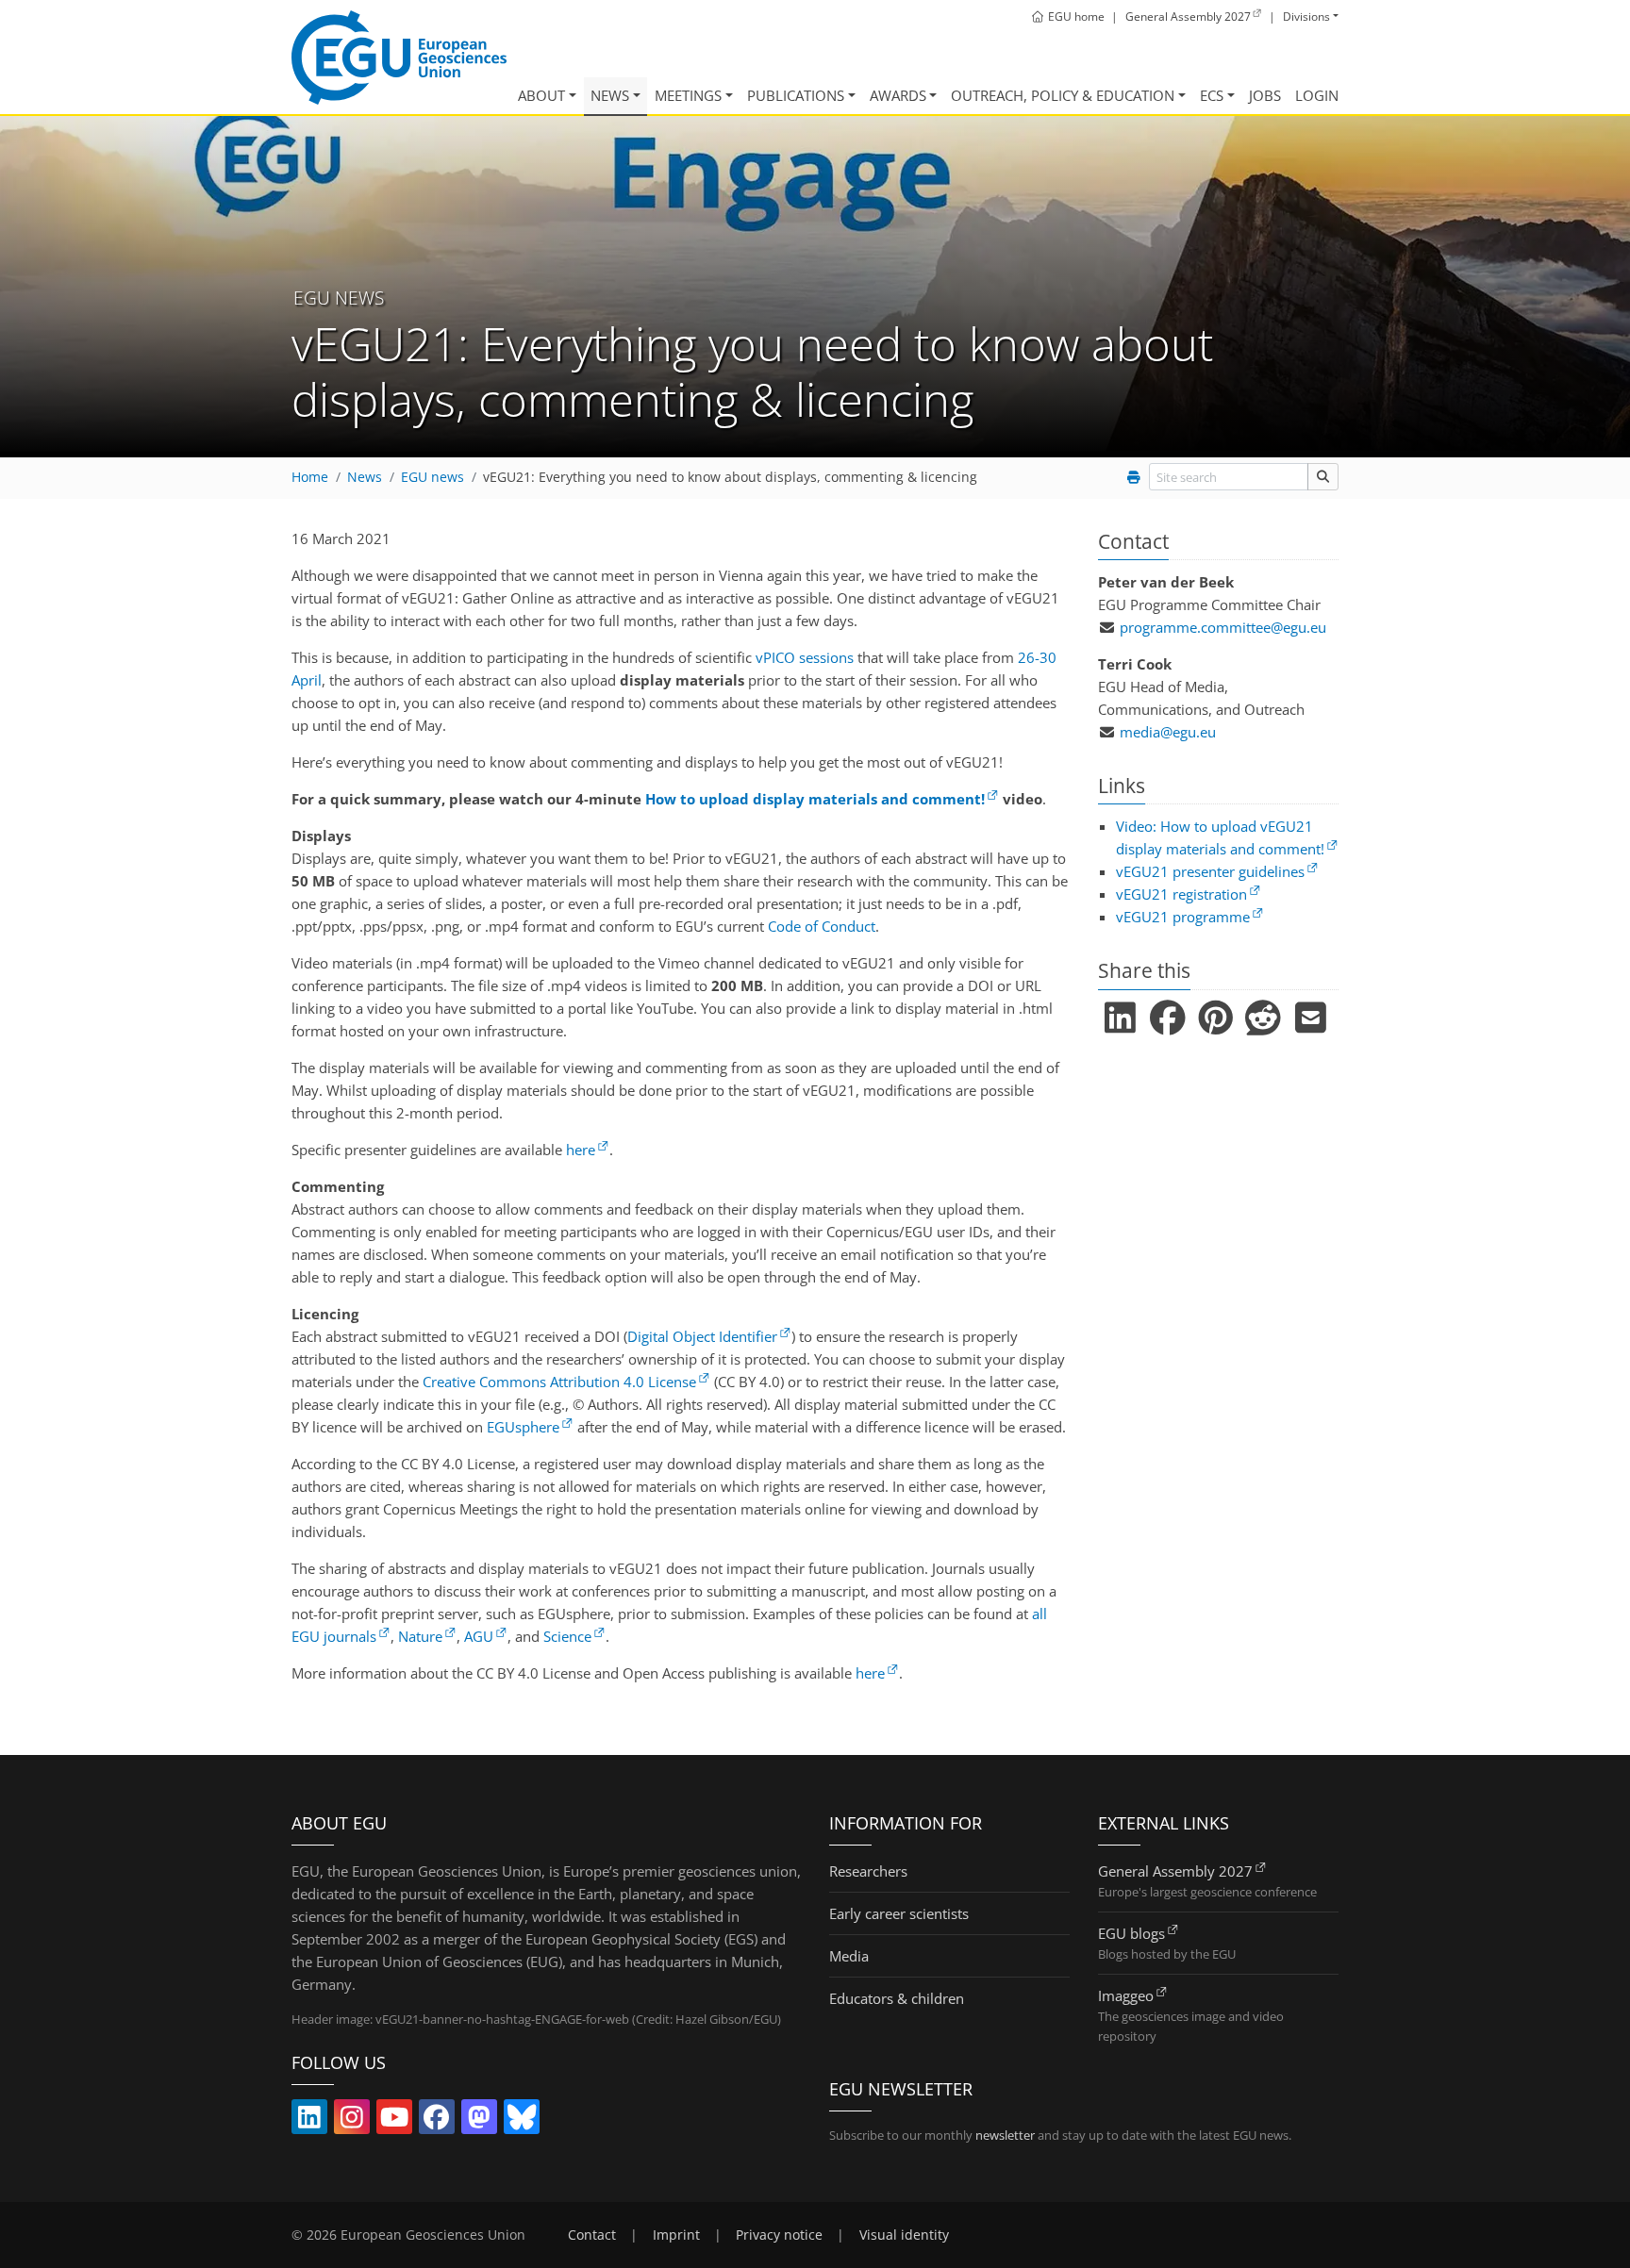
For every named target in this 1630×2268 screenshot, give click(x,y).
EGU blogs (1131, 1933)
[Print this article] (1133, 477)
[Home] (399, 58)
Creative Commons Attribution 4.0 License (559, 1382)
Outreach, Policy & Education (1063, 95)
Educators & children (897, 1998)
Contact (592, 2235)
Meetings (688, 95)
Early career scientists (899, 1913)
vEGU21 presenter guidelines (1210, 871)
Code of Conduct (822, 926)
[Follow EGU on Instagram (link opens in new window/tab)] (352, 2121)
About (541, 95)
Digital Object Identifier (702, 1336)
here (581, 1150)
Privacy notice (779, 2235)
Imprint (676, 2235)
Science (567, 1636)
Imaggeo (1126, 1995)
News (610, 95)
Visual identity (904, 2235)
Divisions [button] (1306, 17)
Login (1317, 95)
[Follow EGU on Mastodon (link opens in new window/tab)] (479, 2121)
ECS (1212, 95)
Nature (420, 1636)
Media (849, 1956)
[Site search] (1323, 477)
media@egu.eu (1168, 732)
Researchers (868, 1871)
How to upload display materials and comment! (815, 799)
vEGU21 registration (1181, 894)
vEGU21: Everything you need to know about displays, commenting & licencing (730, 477)
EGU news (432, 477)
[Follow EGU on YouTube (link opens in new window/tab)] (394, 2121)
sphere (523, 1427)
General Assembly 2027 (1175, 1871)
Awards (898, 95)
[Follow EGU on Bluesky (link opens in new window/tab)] (522, 2121)
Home (310, 477)
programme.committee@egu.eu (1223, 627)
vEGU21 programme (1183, 917)
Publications (796, 95)
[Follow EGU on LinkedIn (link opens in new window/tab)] (309, 2121)
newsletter (1005, 2135)
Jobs (1265, 95)
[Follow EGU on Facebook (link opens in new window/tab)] (437, 2121)
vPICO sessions (805, 657)
